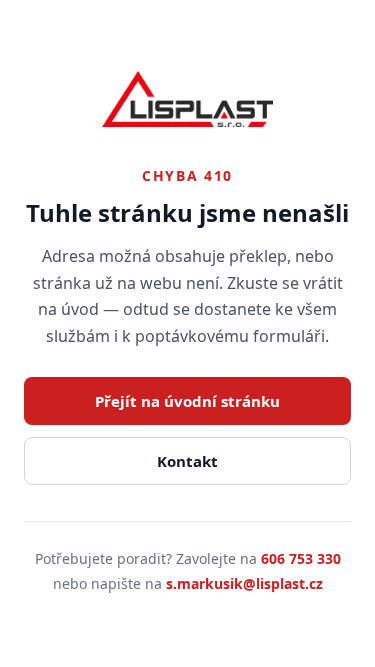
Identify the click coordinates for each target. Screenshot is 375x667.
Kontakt (187, 461)
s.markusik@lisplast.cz (244, 583)
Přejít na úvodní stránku (187, 401)
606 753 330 (301, 558)
